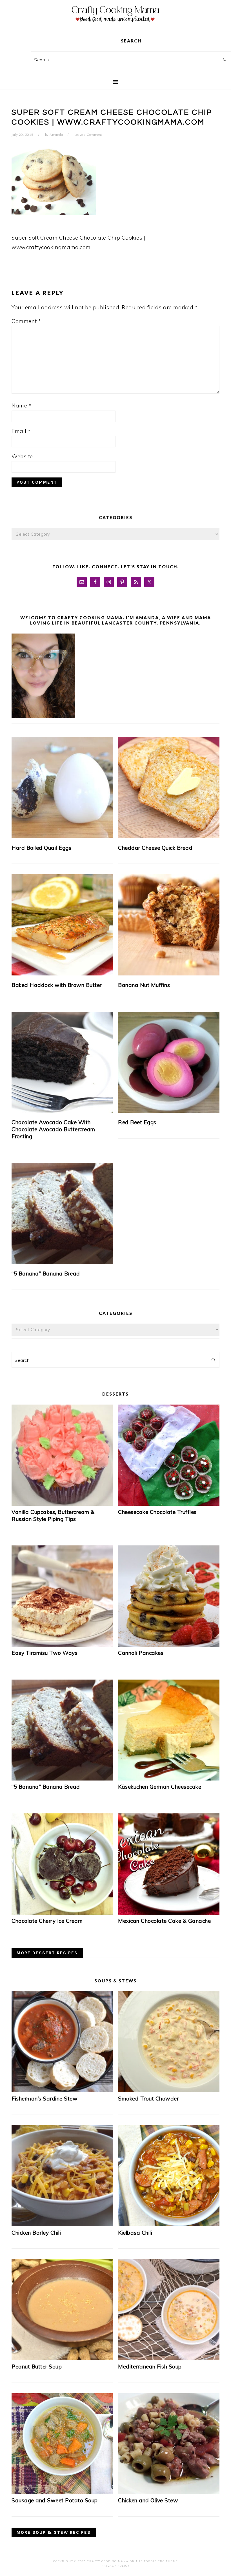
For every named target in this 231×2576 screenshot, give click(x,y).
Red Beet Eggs (137, 1122)
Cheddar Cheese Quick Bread (155, 848)
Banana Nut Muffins (144, 985)
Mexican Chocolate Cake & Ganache (164, 1921)
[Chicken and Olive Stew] (169, 2492)
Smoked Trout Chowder (148, 2099)
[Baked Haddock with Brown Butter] (62, 925)
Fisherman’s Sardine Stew (45, 2099)
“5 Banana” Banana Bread (46, 1274)
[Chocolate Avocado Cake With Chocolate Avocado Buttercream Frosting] (62, 1062)
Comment (26, 321)
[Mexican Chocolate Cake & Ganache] (169, 1913)
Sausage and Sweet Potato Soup (55, 2500)
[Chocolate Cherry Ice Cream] (62, 1913)
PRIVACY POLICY (115, 2566)
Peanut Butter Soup (37, 2367)
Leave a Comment (88, 135)
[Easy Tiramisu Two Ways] (62, 1645)
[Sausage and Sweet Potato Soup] (62, 2492)
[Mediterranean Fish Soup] (169, 2358)
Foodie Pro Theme (161, 2561)
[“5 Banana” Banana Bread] (62, 1213)
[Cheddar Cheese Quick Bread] (169, 788)
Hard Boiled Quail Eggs (41, 848)
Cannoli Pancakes (141, 1653)
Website (22, 456)
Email (21, 431)
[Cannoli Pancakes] (169, 1645)
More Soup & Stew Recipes (54, 2532)
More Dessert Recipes (47, 1953)
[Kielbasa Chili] (169, 2224)
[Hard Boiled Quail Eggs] (62, 788)
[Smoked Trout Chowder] (169, 2090)
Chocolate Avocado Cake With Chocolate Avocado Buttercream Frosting (53, 1129)
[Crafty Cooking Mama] (115, 24)
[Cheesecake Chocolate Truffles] (169, 1504)
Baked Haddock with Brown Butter (57, 985)
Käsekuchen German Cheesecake (160, 1787)
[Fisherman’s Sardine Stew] (62, 2090)
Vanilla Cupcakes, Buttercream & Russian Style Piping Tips (53, 1515)
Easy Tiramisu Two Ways (45, 1653)
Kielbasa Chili (135, 2233)
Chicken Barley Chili (36, 2233)
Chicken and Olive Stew (148, 2500)
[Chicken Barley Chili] (62, 2224)
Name (21, 405)
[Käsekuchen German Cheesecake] (169, 1779)
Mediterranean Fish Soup (150, 2367)
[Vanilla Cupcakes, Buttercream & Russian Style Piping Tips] (62, 1504)
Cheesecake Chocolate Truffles (157, 1512)
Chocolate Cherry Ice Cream (47, 1921)
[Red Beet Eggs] (169, 1062)
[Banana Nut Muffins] (169, 925)
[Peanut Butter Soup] (62, 2358)
